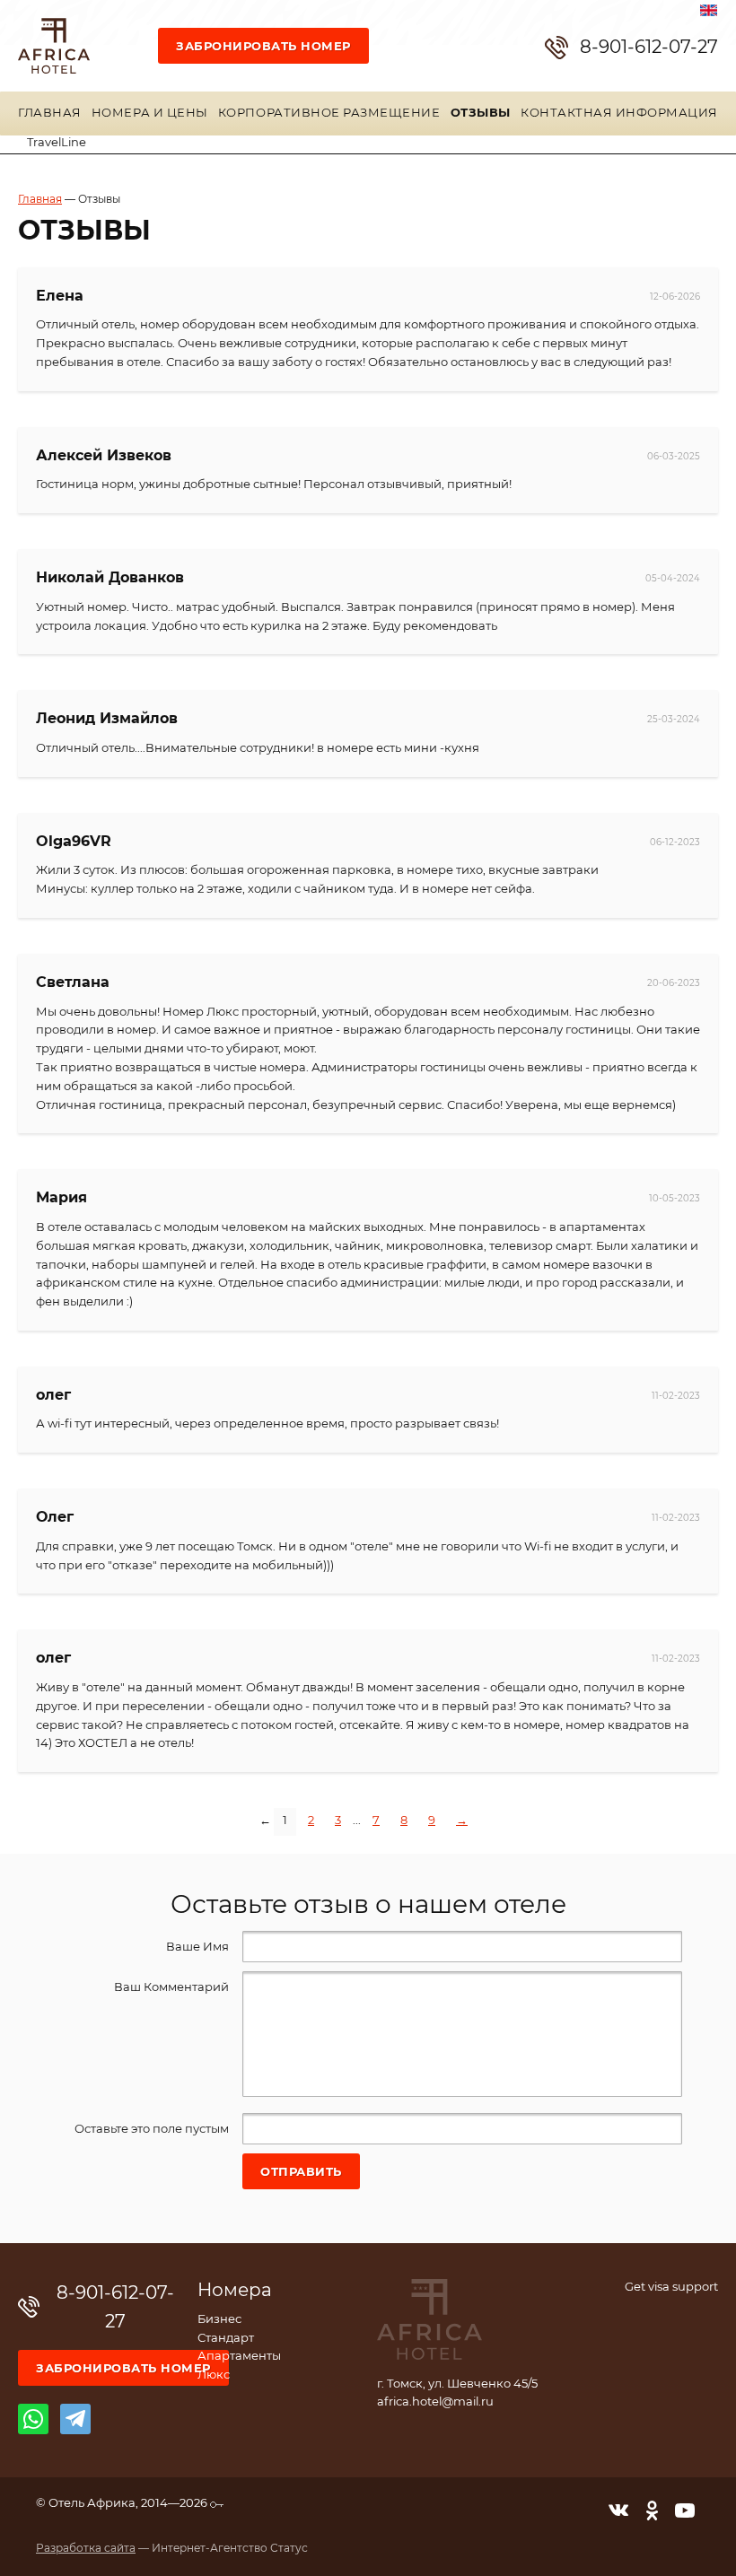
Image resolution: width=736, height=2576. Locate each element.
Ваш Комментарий (171, 1988)
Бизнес (219, 2320)
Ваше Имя (197, 1947)
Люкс (214, 2375)
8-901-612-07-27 (649, 48)
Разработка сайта (86, 2548)
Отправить (301, 2173)
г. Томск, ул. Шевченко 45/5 (457, 2384)
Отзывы (481, 114)
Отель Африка (54, 46)
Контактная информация (619, 114)
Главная (50, 114)
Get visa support (671, 2288)
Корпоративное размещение (329, 114)
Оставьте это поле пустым (152, 2130)
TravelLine (57, 143)
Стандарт (226, 2339)
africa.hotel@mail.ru (435, 2402)
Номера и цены (150, 114)
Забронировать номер (263, 47)
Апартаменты (239, 2357)
